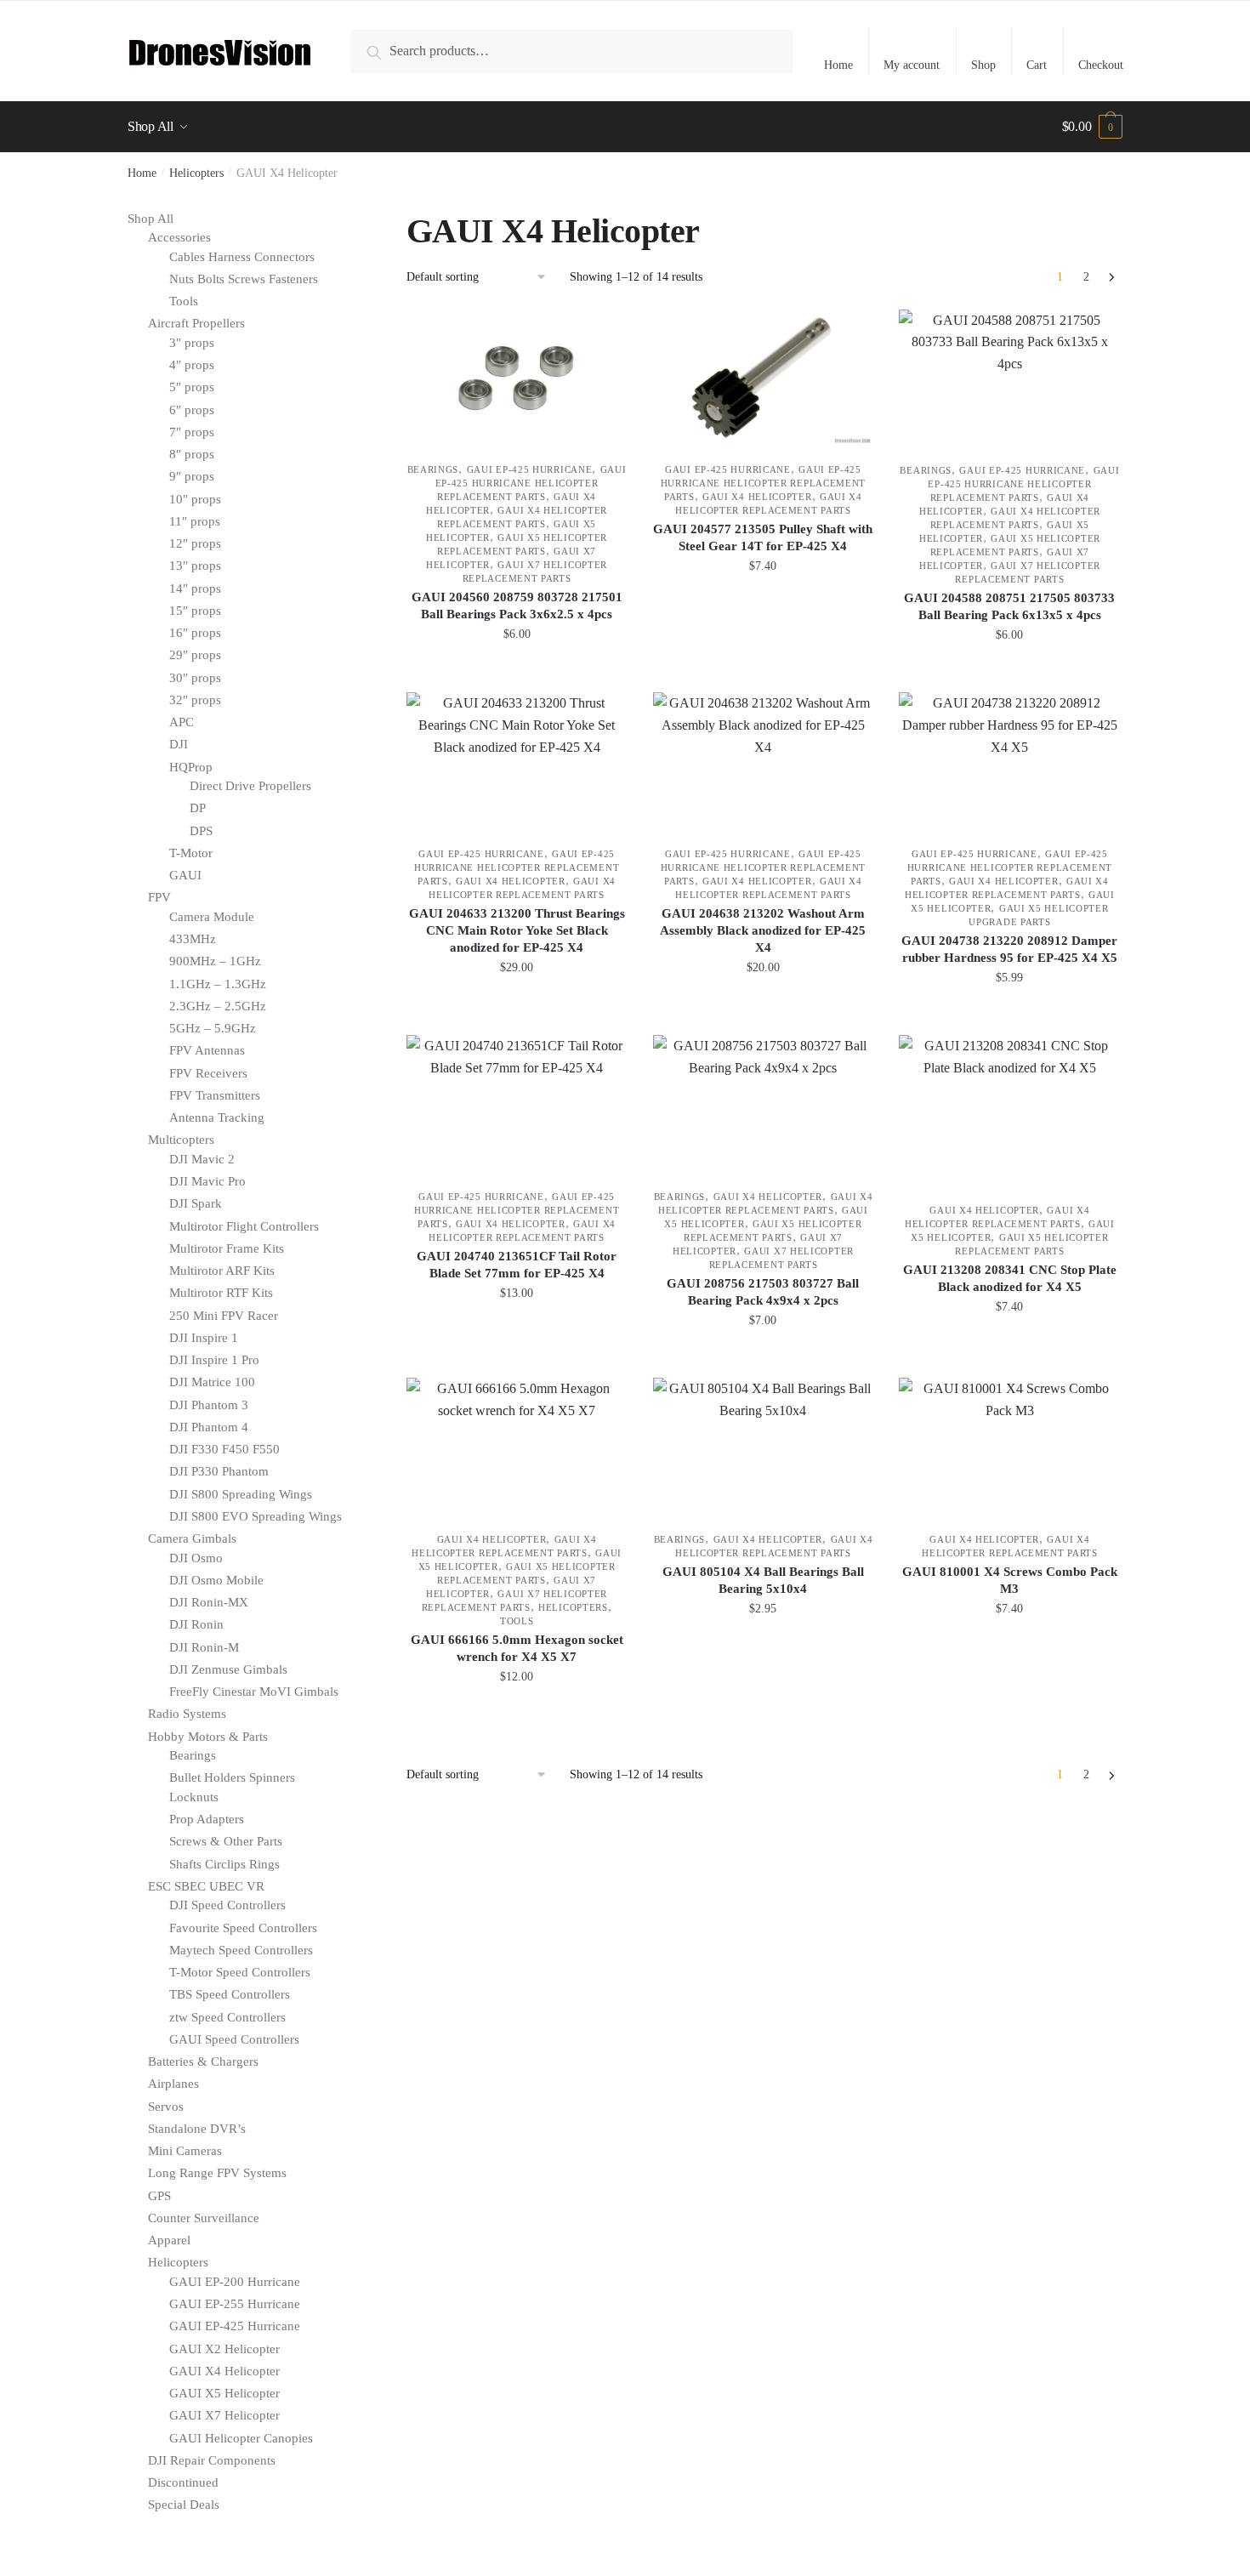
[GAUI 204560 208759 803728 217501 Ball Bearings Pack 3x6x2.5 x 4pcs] (517, 378)
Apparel (169, 2240)
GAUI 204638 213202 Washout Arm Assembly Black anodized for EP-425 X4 (763, 930)
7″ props (192, 432)
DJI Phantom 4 (209, 1427)
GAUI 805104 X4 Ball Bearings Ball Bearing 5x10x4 (763, 1580)
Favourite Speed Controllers (243, 1928)
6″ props (192, 410)
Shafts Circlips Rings (224, 1864)
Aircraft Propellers (196, 323)
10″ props (195, 499)
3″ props (192, 343)
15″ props (195, 611)
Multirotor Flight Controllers (244, 1226)
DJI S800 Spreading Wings (241, 1494)
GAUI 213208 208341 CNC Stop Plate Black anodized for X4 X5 (1010, 1278)
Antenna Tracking (217, 1117)
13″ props (195, 566)
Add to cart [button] (517, 672)
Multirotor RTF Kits (221, 1293)
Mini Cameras (185, 2151)
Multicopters (181, 1140)
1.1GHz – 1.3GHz (218, 984)
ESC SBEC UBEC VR (206, 1886)
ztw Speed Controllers (227, 2017)
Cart (1037, 65)
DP (198, 808)
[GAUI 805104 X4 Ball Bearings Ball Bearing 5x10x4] (764, 1446)
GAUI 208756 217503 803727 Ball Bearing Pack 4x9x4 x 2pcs (763, 1292)
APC (182, 722)
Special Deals (184, 2505)
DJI (179, 744)
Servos (166, 2107)
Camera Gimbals (192, 1538)
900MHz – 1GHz (215, 961)
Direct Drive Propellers (250, 786)
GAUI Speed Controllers (234, 2039)
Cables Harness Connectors (242, 257)
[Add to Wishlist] (606, 331)
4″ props (192, 365)
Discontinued (183, 2482)
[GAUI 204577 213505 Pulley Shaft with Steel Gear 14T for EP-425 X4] (764, 378)
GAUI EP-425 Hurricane (530, 469)
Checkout (1101, 65)
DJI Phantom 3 (209, 1405)
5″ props (192, 387)
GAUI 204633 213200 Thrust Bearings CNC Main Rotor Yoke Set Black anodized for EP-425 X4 (517, 930)
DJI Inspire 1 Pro (214, 1360)
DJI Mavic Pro (207, 1181)
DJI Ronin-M (204, 1647)
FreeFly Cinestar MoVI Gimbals (254, 1692)
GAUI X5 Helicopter (224, 2393)
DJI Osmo (196, 1558)
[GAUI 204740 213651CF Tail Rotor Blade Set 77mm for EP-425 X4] (517, 1103)
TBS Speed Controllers (230, 1994)
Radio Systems (187, 1714)
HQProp (191, 767)
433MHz (193, 939)
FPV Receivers (208, 1073)
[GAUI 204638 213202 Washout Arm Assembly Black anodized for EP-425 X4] (764, 761)
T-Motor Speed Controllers (240, 1972)
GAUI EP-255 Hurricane (235, 2304)
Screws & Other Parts (226, 1841)
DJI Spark (196, 1203)
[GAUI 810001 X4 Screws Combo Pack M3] (1009, 1446)
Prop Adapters (207, 1819)
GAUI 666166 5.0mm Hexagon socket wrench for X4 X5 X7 (517, 1648)
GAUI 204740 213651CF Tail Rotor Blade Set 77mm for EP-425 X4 (517, 1265)
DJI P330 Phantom (219, 1471)
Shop (983, 65)
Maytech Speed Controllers (241, 1950)
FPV (159, 897)
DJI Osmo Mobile (216, 1580)
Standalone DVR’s (197, 2129)
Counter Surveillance (204, 2218)
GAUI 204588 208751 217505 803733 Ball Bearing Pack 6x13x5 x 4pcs (1009, 606)
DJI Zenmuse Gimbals (228, 1669)
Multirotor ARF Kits (222, 1271)
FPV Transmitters (215, 1095)
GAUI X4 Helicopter (757, 497)
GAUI (185, 875)
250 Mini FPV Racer (224, 1316)
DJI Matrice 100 (212, 1382)
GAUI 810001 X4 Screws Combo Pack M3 (1010, 1580)
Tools (517, 1621)
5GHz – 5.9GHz (213, 1028)
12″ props (195, 543)
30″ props (195, 678)
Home (838, 65)
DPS (201, 831)
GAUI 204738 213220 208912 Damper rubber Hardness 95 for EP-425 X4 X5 (1009, 949)
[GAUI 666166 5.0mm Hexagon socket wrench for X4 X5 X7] (517, 1446)
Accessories (179, 237)
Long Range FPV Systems (217, 2173)
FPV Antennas (207, 1050)
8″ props (192, 454)
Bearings (433, 469)
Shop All (151, 219)
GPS (159, 2196)
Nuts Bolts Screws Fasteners (244, 279)
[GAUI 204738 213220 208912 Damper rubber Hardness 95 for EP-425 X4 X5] (1009, 761)
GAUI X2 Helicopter (224, 2349)
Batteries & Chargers (203, 2061)
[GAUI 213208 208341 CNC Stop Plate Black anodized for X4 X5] (1009, 1110)
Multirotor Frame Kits (227, 1248)
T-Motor (191, 853)
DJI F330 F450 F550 (224, 1449)
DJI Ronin (196, 1624)
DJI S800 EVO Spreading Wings (256, 1516)
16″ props (195, 633)
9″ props (192, 476)
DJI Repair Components (212, 2460)
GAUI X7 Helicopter (224, 2415)
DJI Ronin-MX (209, 1602)
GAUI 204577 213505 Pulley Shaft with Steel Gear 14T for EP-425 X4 (763, 537)
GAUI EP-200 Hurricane (235, 2282)
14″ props (195, 589)
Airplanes (173, 2084)
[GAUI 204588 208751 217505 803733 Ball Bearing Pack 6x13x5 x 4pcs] (1009, 378)
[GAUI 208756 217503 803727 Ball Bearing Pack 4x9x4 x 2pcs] (764, 1103)
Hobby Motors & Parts (208, 1737)
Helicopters (196, 173)
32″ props (195, 700)
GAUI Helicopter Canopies (241, 2438)
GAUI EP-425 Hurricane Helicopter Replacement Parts (531, 483)
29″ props (195, 655)
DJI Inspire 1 (204, 1338)
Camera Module (212, 917)
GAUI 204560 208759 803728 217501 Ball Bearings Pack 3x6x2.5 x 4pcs (517, 606)
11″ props (195, 521)
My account (912, 65)
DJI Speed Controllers (227, 1905)
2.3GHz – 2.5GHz (218, 1006)
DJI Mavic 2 (202, 1159)
